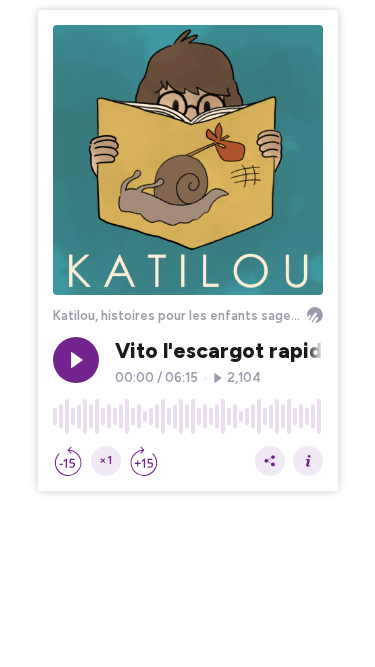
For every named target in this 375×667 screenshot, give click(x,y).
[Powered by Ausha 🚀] (315, 315)
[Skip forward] (144, 461)
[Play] (76, 360)
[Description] (308, 461)
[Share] (270, 461)
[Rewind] (68, 461)
